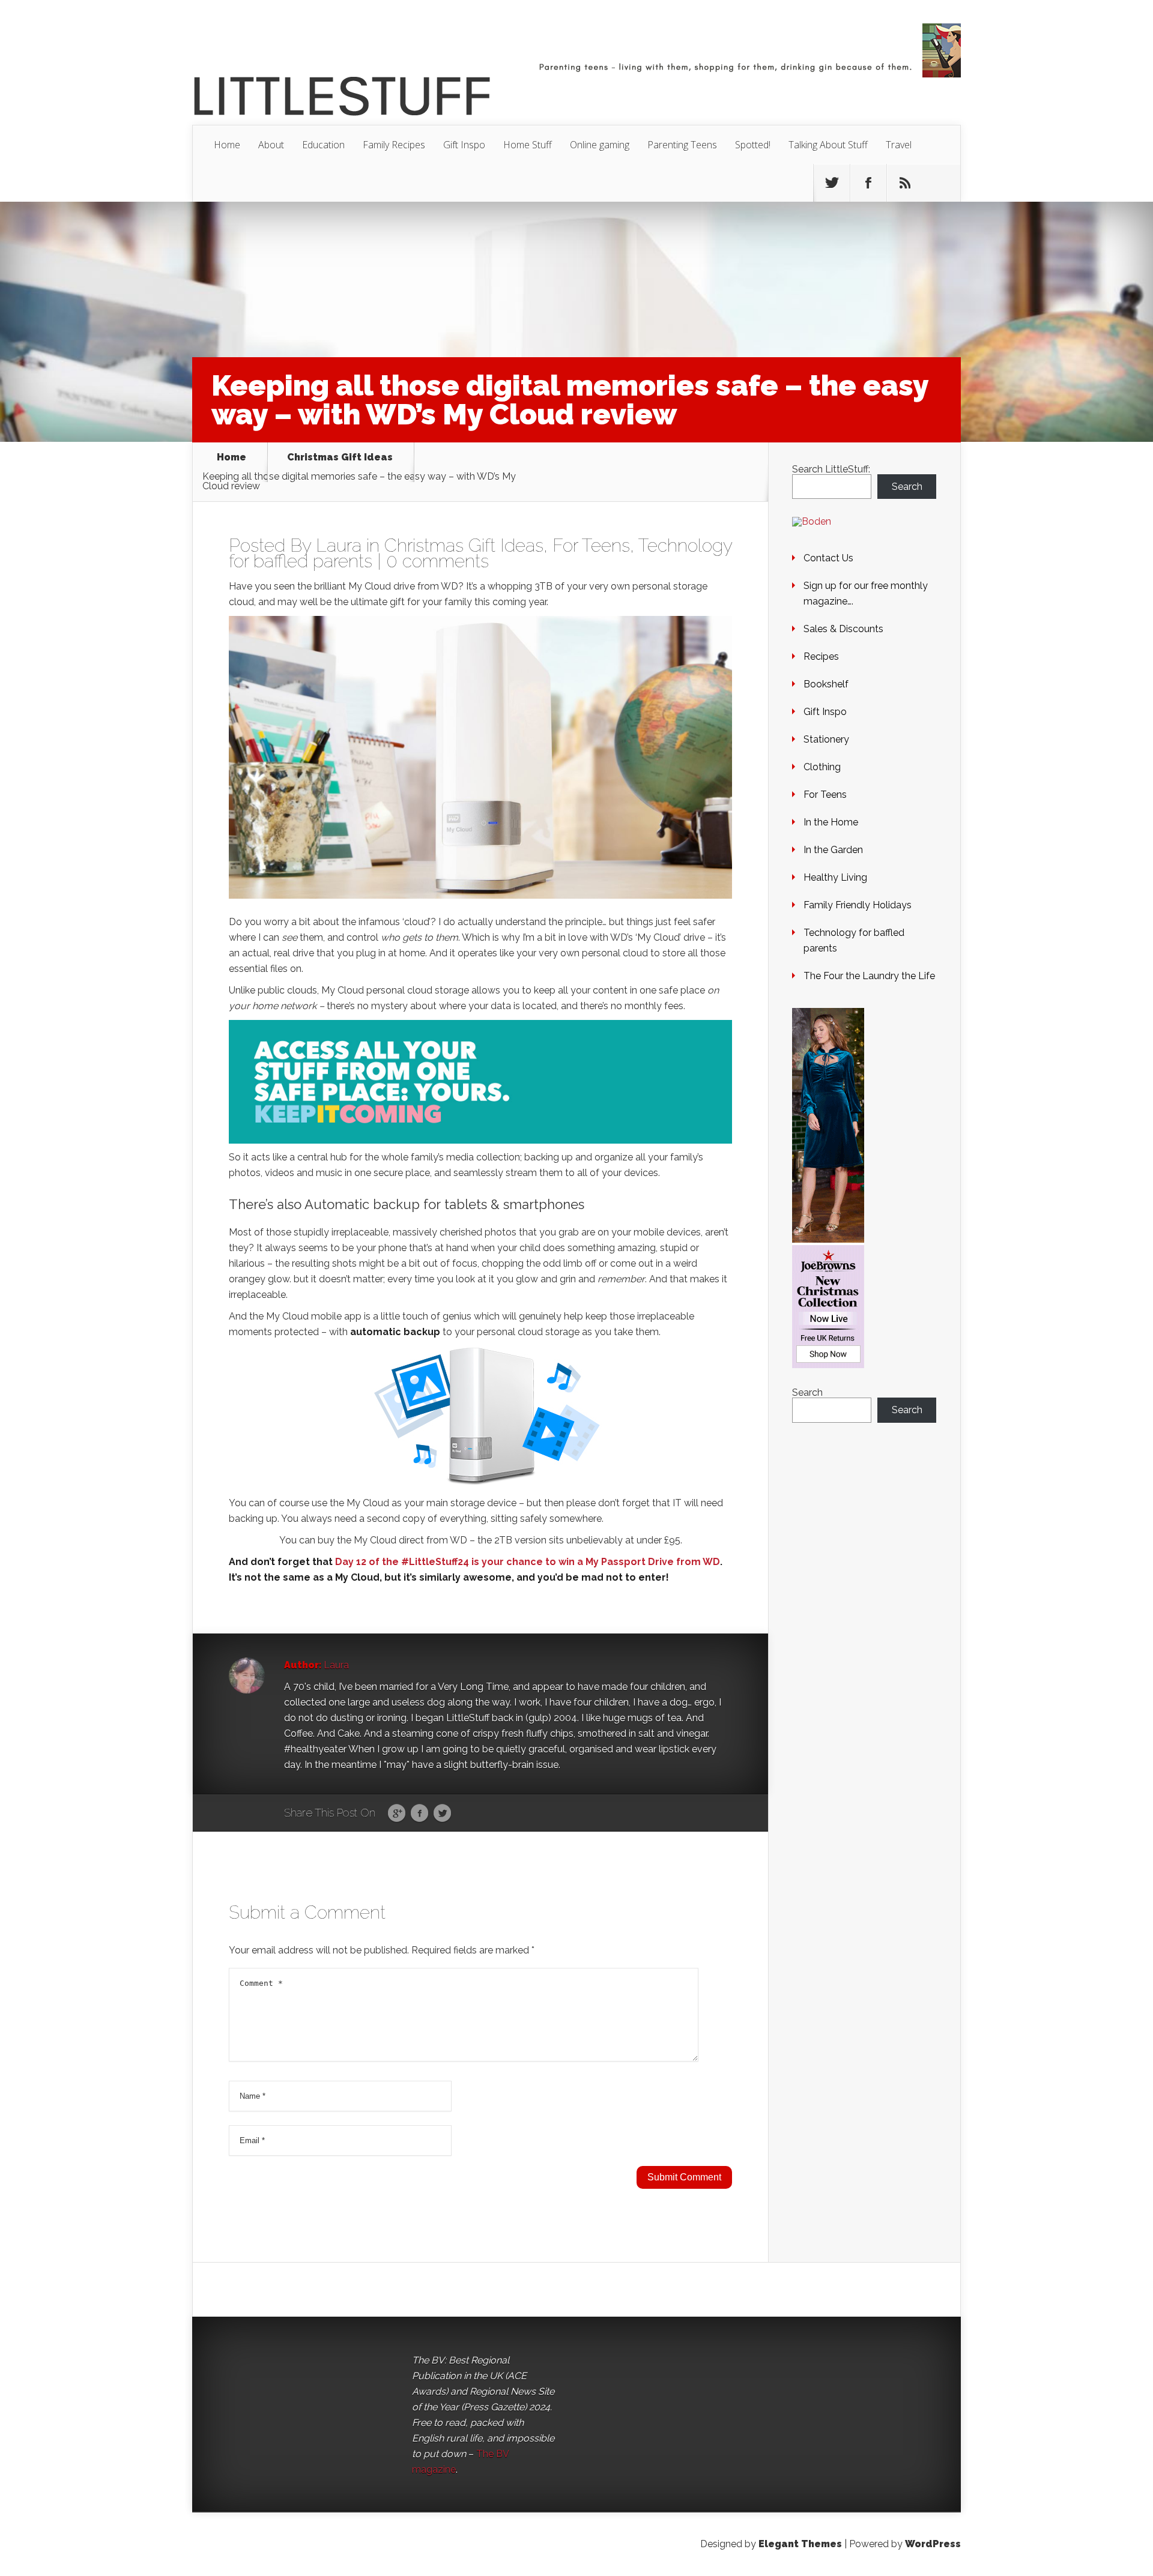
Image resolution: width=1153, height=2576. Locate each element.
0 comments (437, 561)
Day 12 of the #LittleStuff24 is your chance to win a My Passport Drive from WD (528, 1562)
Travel (899, 145)
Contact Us (828, 558)
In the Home (831, 822)
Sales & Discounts (843, 629)
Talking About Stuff (828, 145)
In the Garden (833, 850)
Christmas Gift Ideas (340, 458)
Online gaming (600, 145)
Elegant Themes (800, 2544)
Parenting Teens (682, 145)
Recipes (821, 656)
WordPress (933, 2544)
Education (323, 145)
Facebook (419, 1814)
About (271, 145)
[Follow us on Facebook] (868, 183)
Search (907, 487)
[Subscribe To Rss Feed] (905, 183)
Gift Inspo (464, 145)
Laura (339, 545)
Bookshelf (826, 684)
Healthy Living (835, 877)
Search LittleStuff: (831, 469)
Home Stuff (528, 145)
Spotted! (753, 145)
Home (227, 145)
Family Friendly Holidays (858, 905)
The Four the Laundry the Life (869, 976)
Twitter (442, 1814)
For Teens (591, 545)
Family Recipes (394, 145)
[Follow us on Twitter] (832, 183)
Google (397, 1814)
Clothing (822, 767)
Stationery (826, 739)
